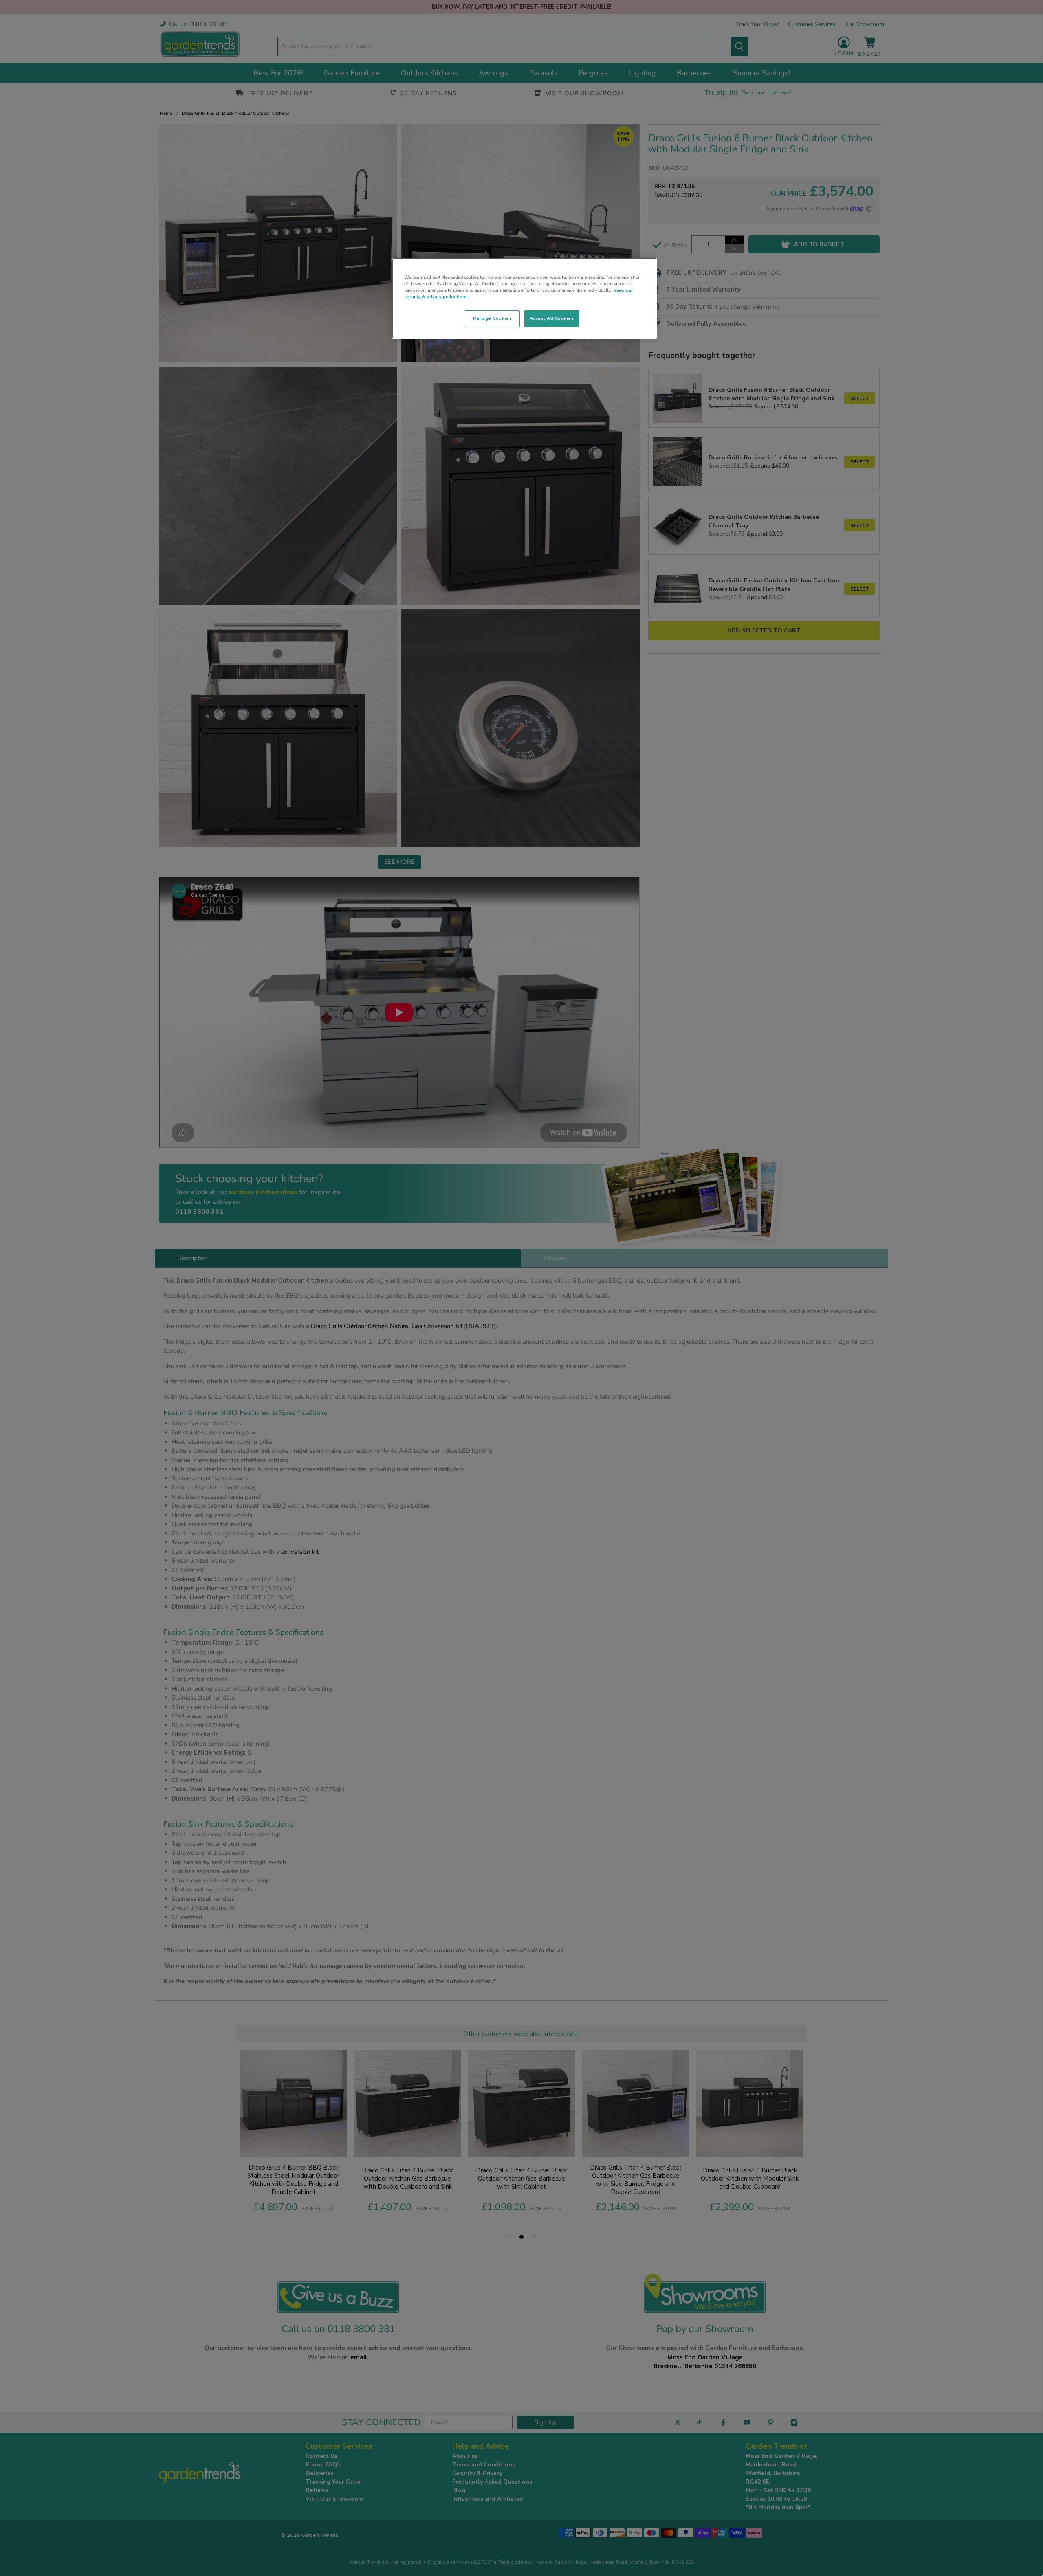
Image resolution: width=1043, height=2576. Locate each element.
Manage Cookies (492, 318)
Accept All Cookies (552, 318)
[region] (524, 299)
